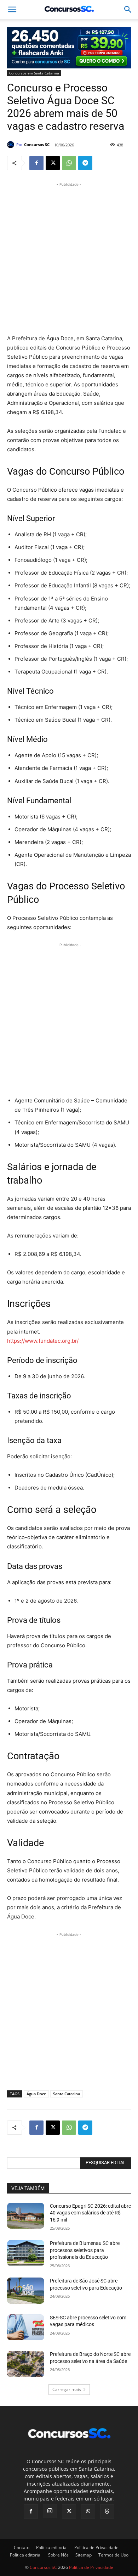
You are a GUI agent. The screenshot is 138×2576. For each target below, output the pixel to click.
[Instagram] (50, 2511)
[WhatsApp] (69, 163)
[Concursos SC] (12, 145)
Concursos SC (37, 144)
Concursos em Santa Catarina (34, 73)
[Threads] (107, 2511)
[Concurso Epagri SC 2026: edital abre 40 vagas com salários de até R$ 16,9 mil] (26, 2216)
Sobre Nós (58, 2555)
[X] (53, 163)
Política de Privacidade (96, 2547)
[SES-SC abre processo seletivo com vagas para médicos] (26, 2328)
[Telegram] (85, 163)
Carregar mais (67, 2389)
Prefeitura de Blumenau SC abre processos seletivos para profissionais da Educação (85, 2250)
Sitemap (84, 2555)
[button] (128, 10)
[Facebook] (36, 163)
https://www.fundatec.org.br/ (43, 1341)
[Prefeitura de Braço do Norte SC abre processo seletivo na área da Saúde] (26, 2364)
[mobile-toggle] (12, 10)
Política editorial (52, 2547)
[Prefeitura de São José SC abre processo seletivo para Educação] (26, 2291)
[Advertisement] (69, 257)
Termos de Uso (113, 2555)
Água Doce (36, 2094)
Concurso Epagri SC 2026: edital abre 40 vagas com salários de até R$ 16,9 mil (90, 2213)
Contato (22, 2547)
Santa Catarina (67, 2094)
